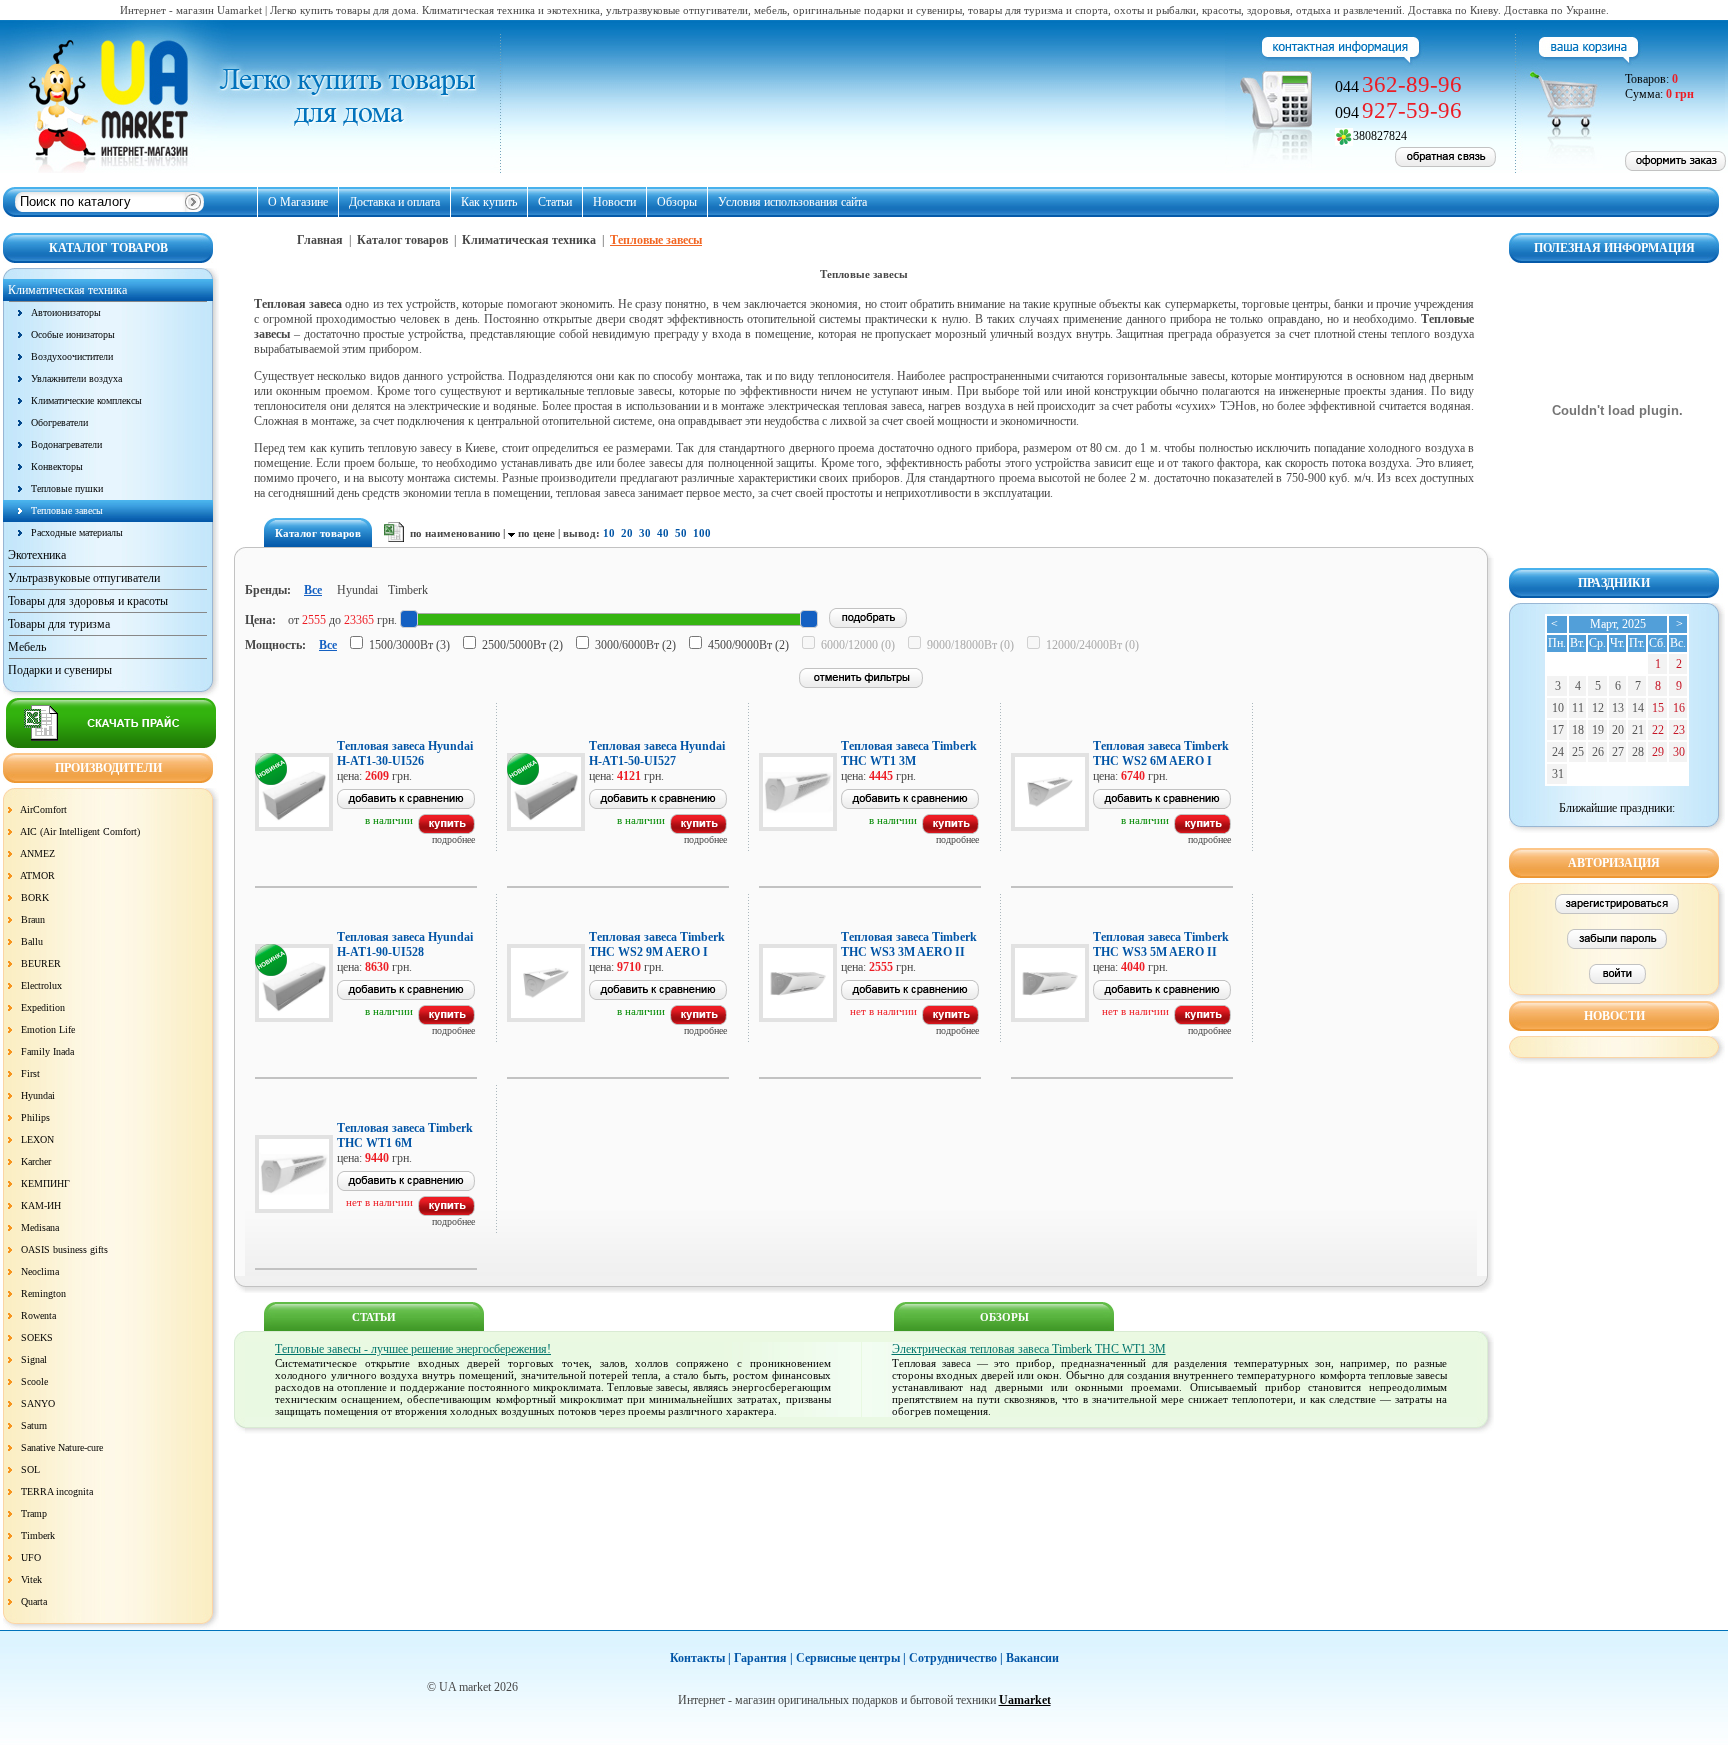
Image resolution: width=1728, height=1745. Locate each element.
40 (663, 533)
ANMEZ (37, 853)
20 (627, 533)
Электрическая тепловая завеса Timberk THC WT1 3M (1029, 1349)
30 (645, 533)
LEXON (37, 1139)
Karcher (36, 1161)
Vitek (31, 1579)
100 (702, 533)
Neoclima (40, 1271)
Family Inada (47, 1051)
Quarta (34, 1601)
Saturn (34, 1425)
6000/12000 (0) (858, 645)
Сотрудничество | (956, 1658)
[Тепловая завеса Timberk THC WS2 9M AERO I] (698, 1021)
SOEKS (37, 1337)
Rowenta (38, 1315)
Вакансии (1032, 1658)
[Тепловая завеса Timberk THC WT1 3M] (950, 830)
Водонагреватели (66, 444)
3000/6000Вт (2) (635, 645)
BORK (35, 897)
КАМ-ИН (41, 1205)
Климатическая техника (529, 240)
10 (609, 533)
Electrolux (41, 985)
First (30, 1073)
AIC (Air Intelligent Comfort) (80, 831)
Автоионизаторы (66, 312)
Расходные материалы (77, 532)
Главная (320, 240)
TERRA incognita (57, 1491)
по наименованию (455, 533)
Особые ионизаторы (73, 334)
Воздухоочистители (72, 356)
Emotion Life (48, 1029)
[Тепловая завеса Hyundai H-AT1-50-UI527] (698, 830)
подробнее (453, 839)
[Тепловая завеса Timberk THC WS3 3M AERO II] (950, 1021)
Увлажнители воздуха (76, 378)
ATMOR (37, 875)
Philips (35, 1117)
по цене (536, 533)
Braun (33, 919)
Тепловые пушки (67, 488)
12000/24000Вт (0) (1092, 645)
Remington (43, 1293)
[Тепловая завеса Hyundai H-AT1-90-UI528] (446, 1021)
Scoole (34, 1381)
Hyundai (38, 1095)
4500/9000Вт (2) (748, 645)
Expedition (43, 1007)
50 (681, 533)
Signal (34, 1359)
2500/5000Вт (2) (522, 645)
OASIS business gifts (64, 1249)
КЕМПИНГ (45, 1183)
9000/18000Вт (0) (970, 645)
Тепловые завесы (67, 510)
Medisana (40, 1227)
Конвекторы (57, 466)
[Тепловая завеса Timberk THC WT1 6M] (446, 1212)
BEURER (41, 963)
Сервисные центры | (851, 1658)
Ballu (32, 941)
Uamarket (1025, 1700)
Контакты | (700, 1658)
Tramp (34, 1513)
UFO (31, 1557)
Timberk (38, 1535)
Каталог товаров (402, 240)
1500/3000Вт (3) (409, 645)
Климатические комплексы (86, 400)
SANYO (38, 1403)
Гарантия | (763, 1658)
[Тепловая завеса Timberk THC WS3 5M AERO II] (1202, 1021)
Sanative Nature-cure (62, 1447)
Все (313, 590)
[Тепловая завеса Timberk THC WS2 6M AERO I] (1202, 830)
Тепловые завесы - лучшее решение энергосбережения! (413, 1349)
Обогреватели (59, 422)
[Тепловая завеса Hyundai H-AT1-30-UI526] (446, 830)
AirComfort (43, 809)
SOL (30, 1469)
